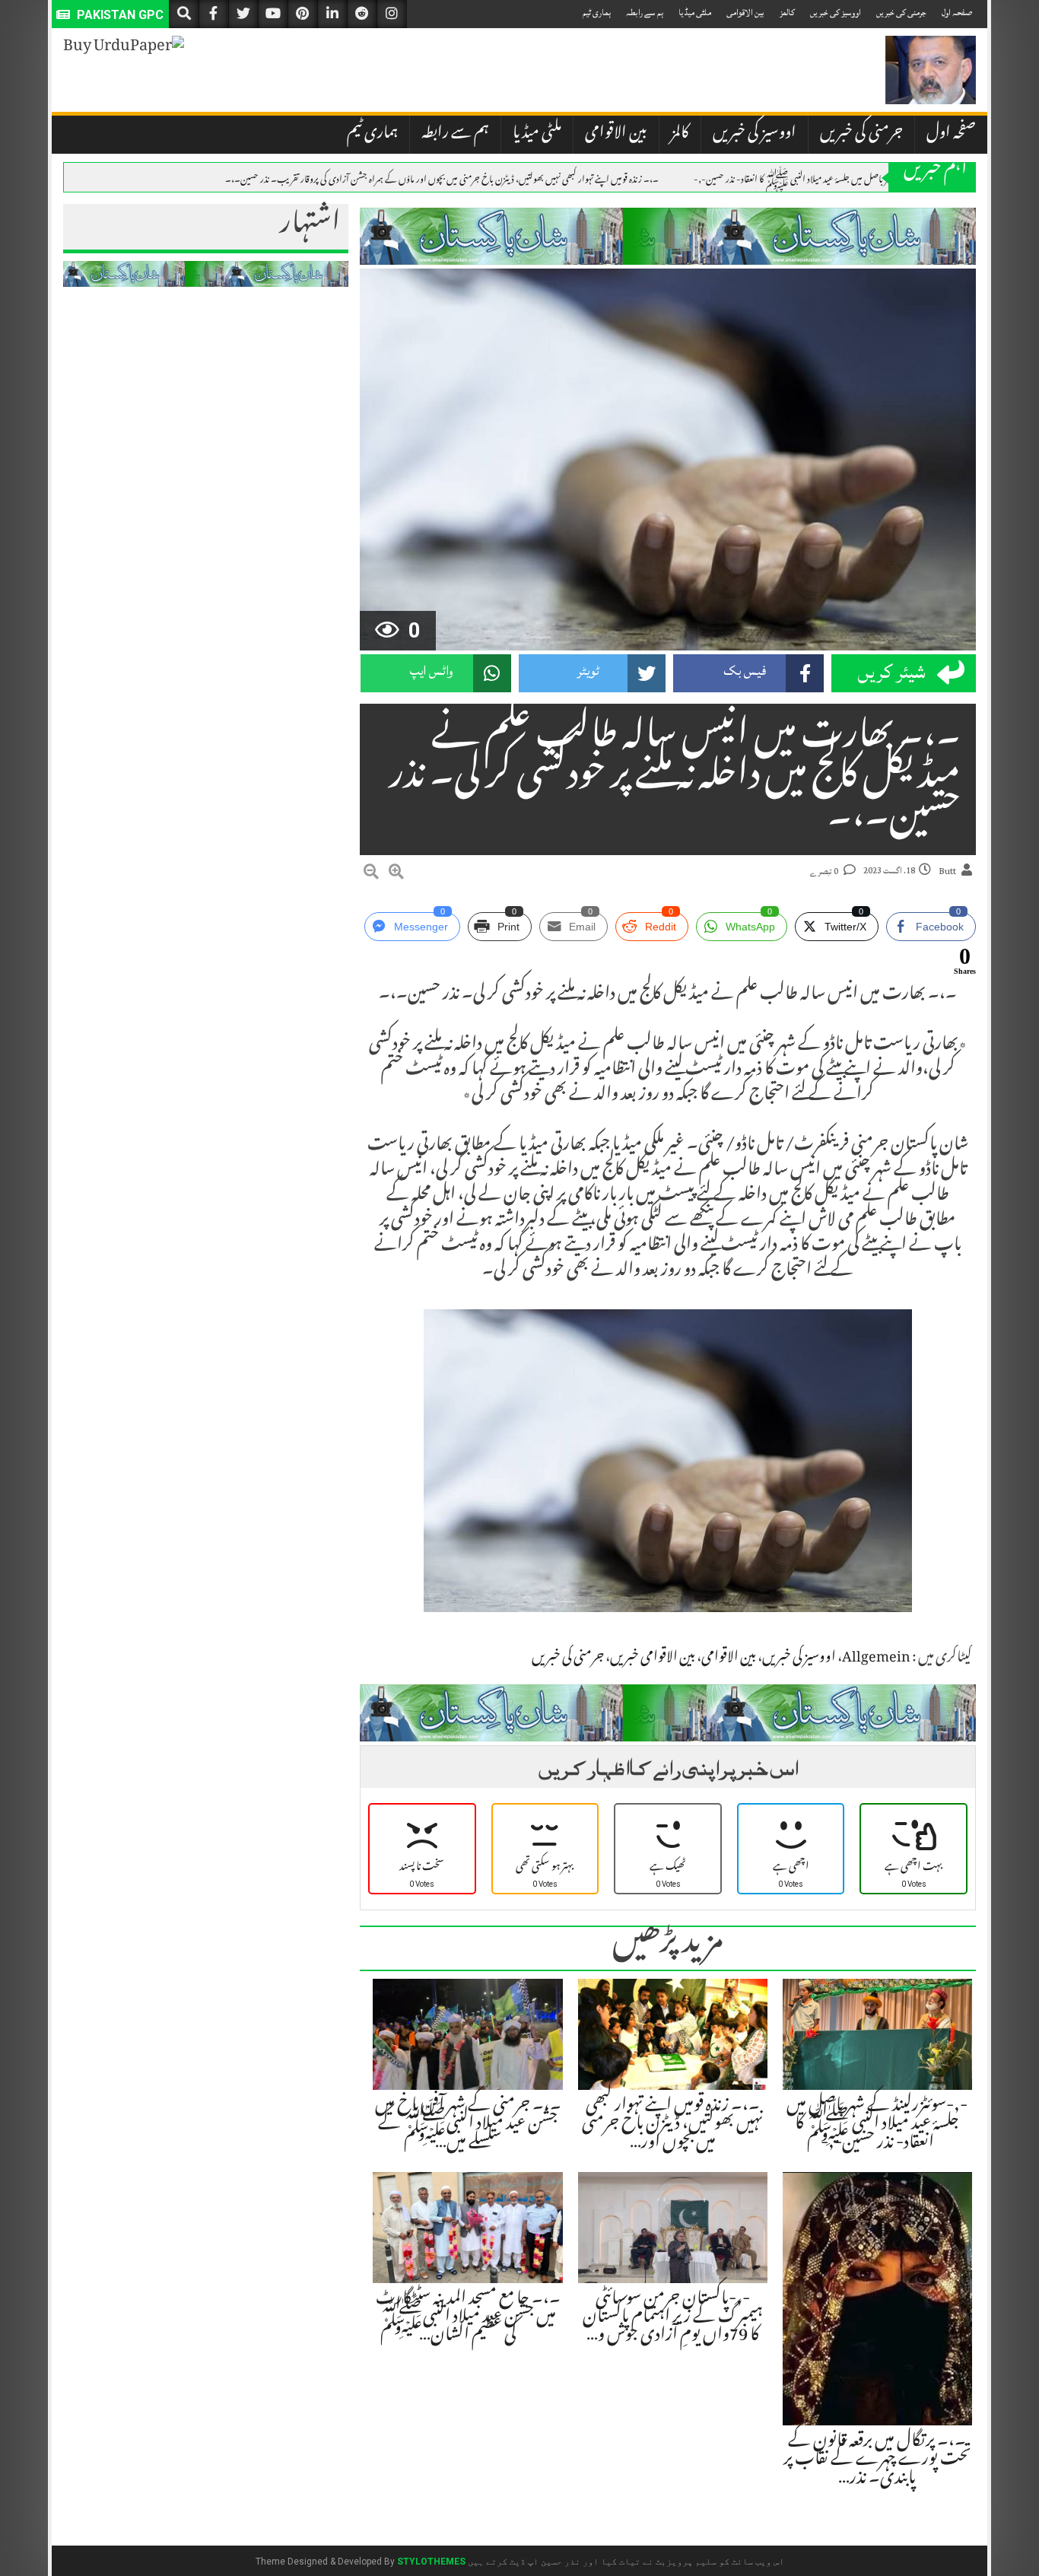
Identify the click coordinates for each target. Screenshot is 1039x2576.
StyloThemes (431, 2562)
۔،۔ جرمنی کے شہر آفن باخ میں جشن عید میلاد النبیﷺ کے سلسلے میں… (468, 2125)
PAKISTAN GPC (119, 15)
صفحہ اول (957, 13)
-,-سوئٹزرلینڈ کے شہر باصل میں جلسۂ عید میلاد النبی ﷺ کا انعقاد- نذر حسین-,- (823, 178)
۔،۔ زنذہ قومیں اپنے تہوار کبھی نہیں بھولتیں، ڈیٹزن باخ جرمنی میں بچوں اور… (672, 2125)
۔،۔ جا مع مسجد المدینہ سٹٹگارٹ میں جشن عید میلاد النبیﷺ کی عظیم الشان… (468, 2318)
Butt (947, 871)
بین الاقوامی (745, 13)
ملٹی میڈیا (695, 13)
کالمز (787, 13)
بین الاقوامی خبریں (653, 1658)
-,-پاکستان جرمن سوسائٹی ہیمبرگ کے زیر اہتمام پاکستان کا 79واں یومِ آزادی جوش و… (673, 2318)
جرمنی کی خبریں (901, 13)
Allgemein (876, 1658)
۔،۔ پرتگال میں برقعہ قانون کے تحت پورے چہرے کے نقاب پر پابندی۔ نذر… (877, 2460)
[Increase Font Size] (396, 874)
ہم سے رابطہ (645, 13)
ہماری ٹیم (597, 13)
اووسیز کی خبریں (836, 13)
